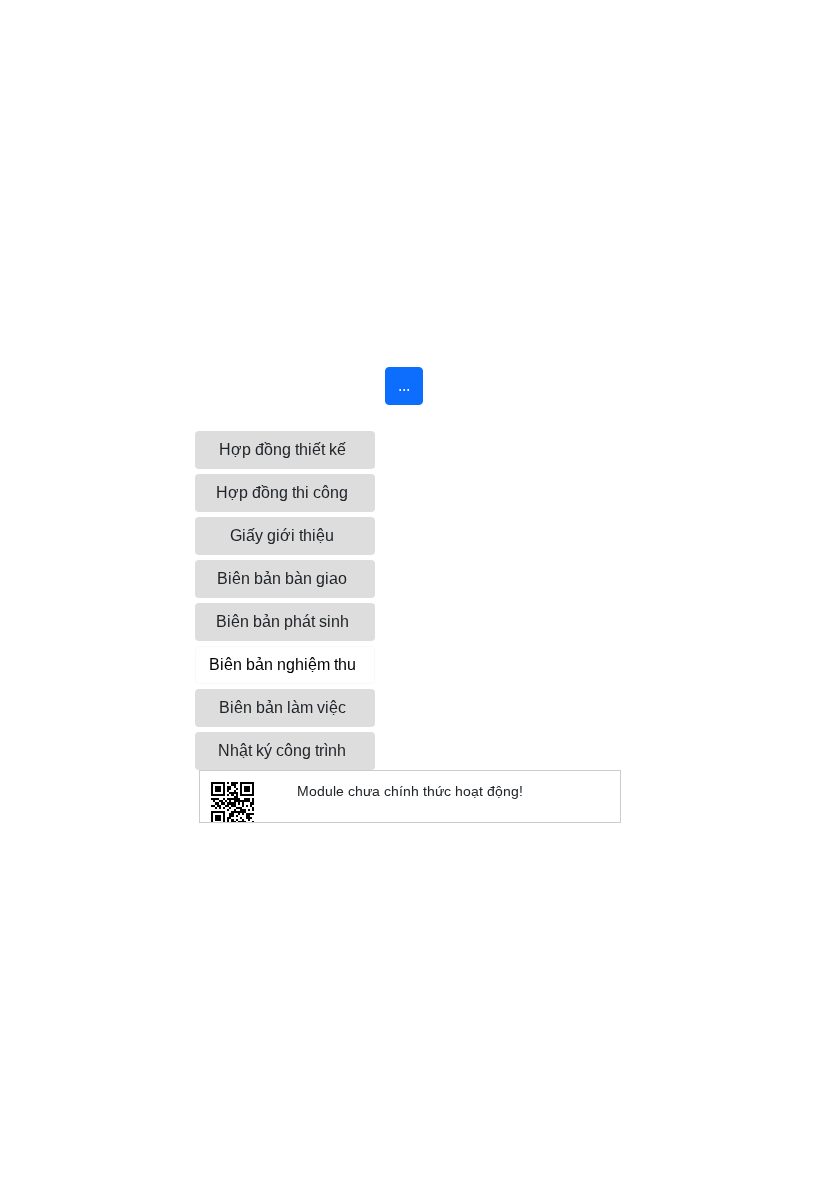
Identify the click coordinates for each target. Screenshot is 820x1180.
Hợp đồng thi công (282, 492)
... (404, 385)
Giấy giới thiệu (282, 535)
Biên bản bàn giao (282, 578)
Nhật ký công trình (282, 750)
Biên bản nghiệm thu (282, 664)
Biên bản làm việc (282, 707)
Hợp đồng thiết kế (282, 449)
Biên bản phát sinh (282, 621)
